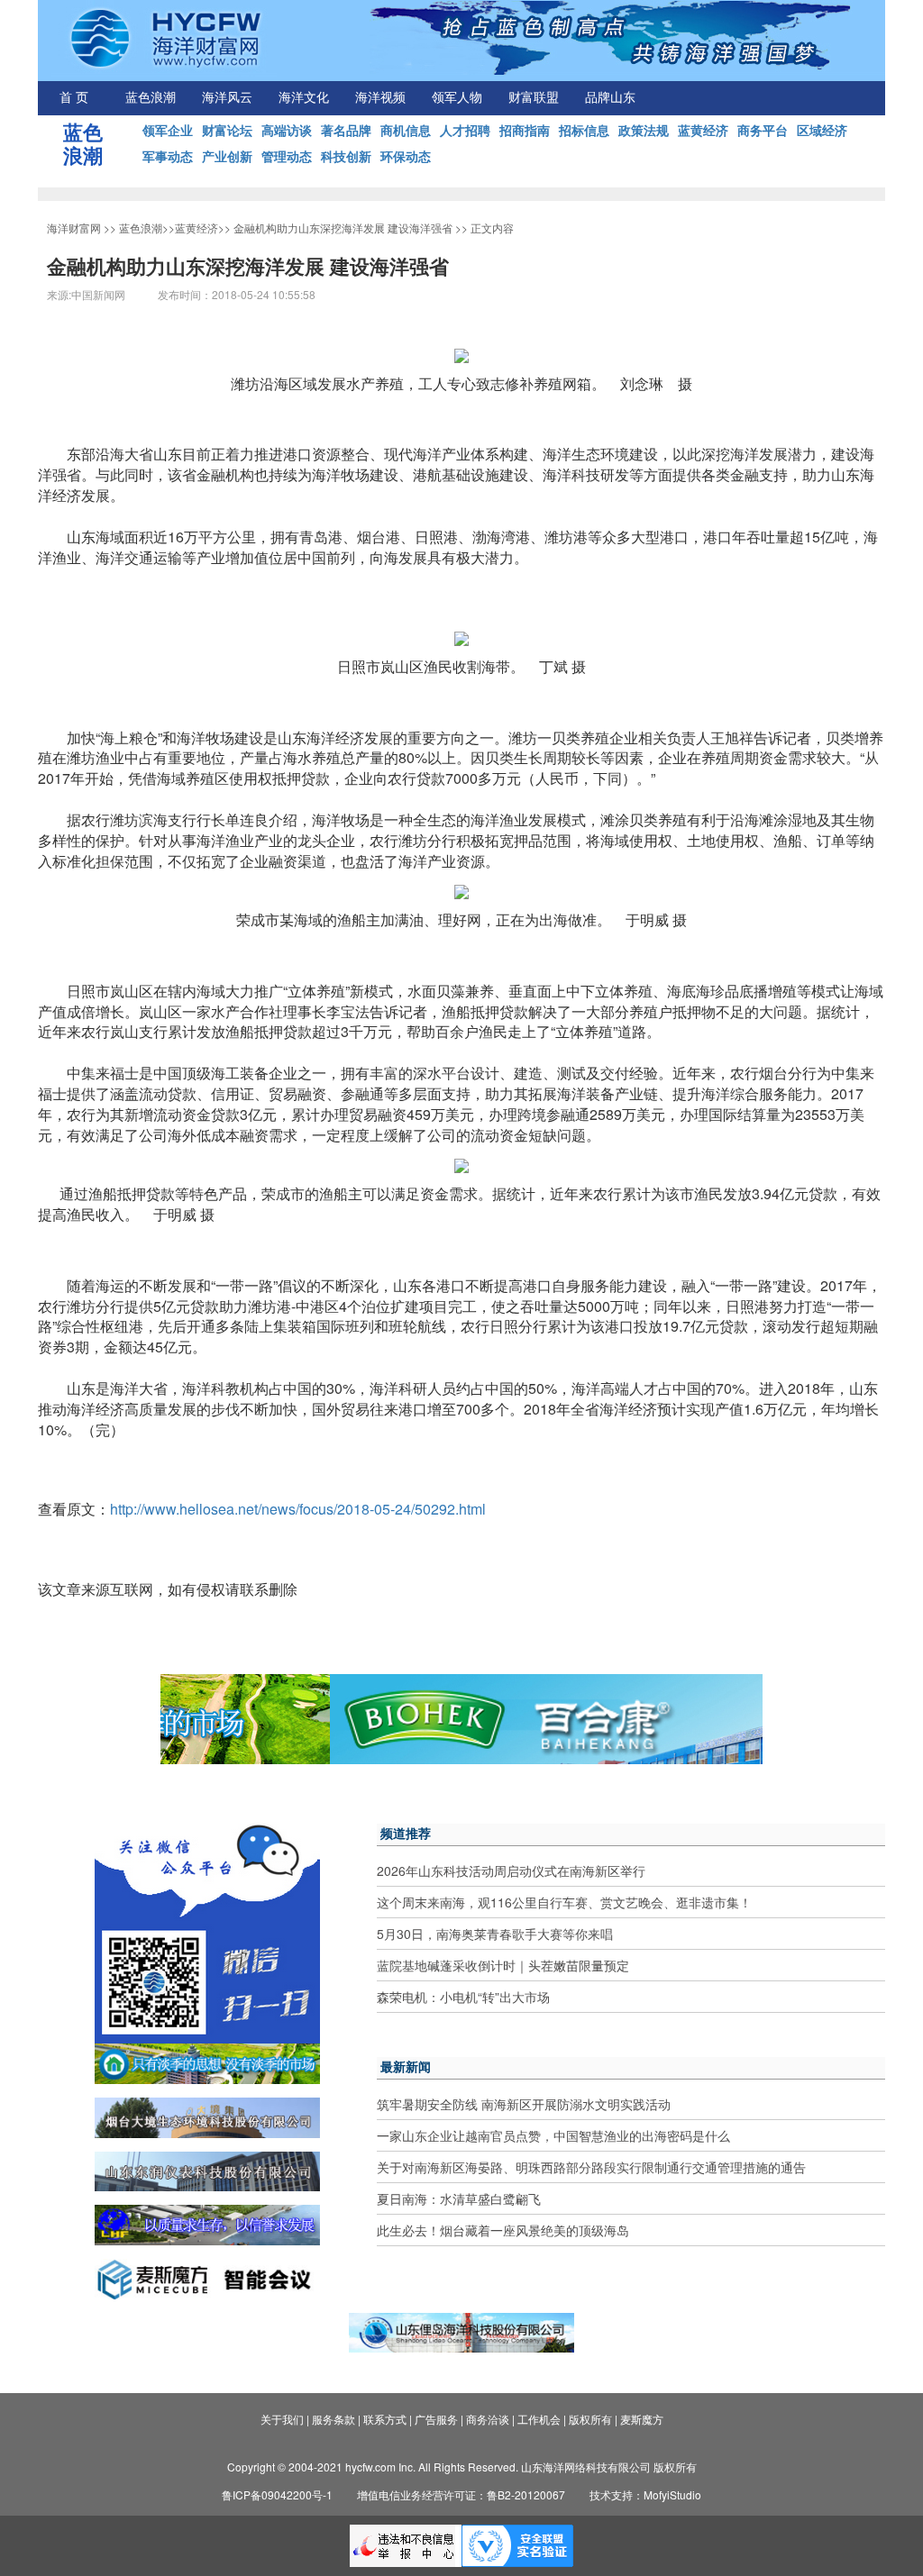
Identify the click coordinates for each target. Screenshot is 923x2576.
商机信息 (406, 130)
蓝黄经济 (703, 130)
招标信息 (584, 130)
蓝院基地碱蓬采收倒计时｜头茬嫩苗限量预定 (503, 1965)
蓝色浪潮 (151, 98)
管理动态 (287, 156)
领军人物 (457, 98)
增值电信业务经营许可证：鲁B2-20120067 (461, 2494)
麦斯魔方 (642, 2419)
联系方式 (385, 2419)
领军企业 (168, 130)
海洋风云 (227, 98)
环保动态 (406, 156)
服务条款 (334, 2419)
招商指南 (525, 130)
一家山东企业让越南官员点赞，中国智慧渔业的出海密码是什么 (553, 2135)
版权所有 (590, 2419)
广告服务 (436, 2419)
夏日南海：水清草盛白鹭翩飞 (459, 2198)
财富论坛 (227, 130)
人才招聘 (465, 130)
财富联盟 (534, 98)
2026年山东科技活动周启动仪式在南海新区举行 (511, 1871)
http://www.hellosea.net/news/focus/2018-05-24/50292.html (298, 1509)
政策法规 (644, 130)
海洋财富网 (74, 228)
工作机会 (539, 2419)
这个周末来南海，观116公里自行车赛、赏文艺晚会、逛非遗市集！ (564, 1902)
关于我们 (282, 2419)
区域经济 (822, 130)
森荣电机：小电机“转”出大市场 (463, 1997)
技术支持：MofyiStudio (645, 2494)
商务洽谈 (488, 2419)
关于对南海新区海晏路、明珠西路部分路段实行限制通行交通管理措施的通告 (591, 2167)
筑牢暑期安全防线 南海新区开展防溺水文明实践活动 (524, 2104)
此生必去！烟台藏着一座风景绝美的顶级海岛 (503, 2230)
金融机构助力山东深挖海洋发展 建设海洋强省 (343, 228)
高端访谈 (287, 130)
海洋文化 (304, 98)
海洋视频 (380, 98)
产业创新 (227, 156)
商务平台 (763, 130)
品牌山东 (610, 98)
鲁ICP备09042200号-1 (277, 2494)
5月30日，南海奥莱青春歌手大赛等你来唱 (495, 1934)
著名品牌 (346, 130)
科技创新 (346, 156)
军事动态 (168, 156)
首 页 (74, 98)
